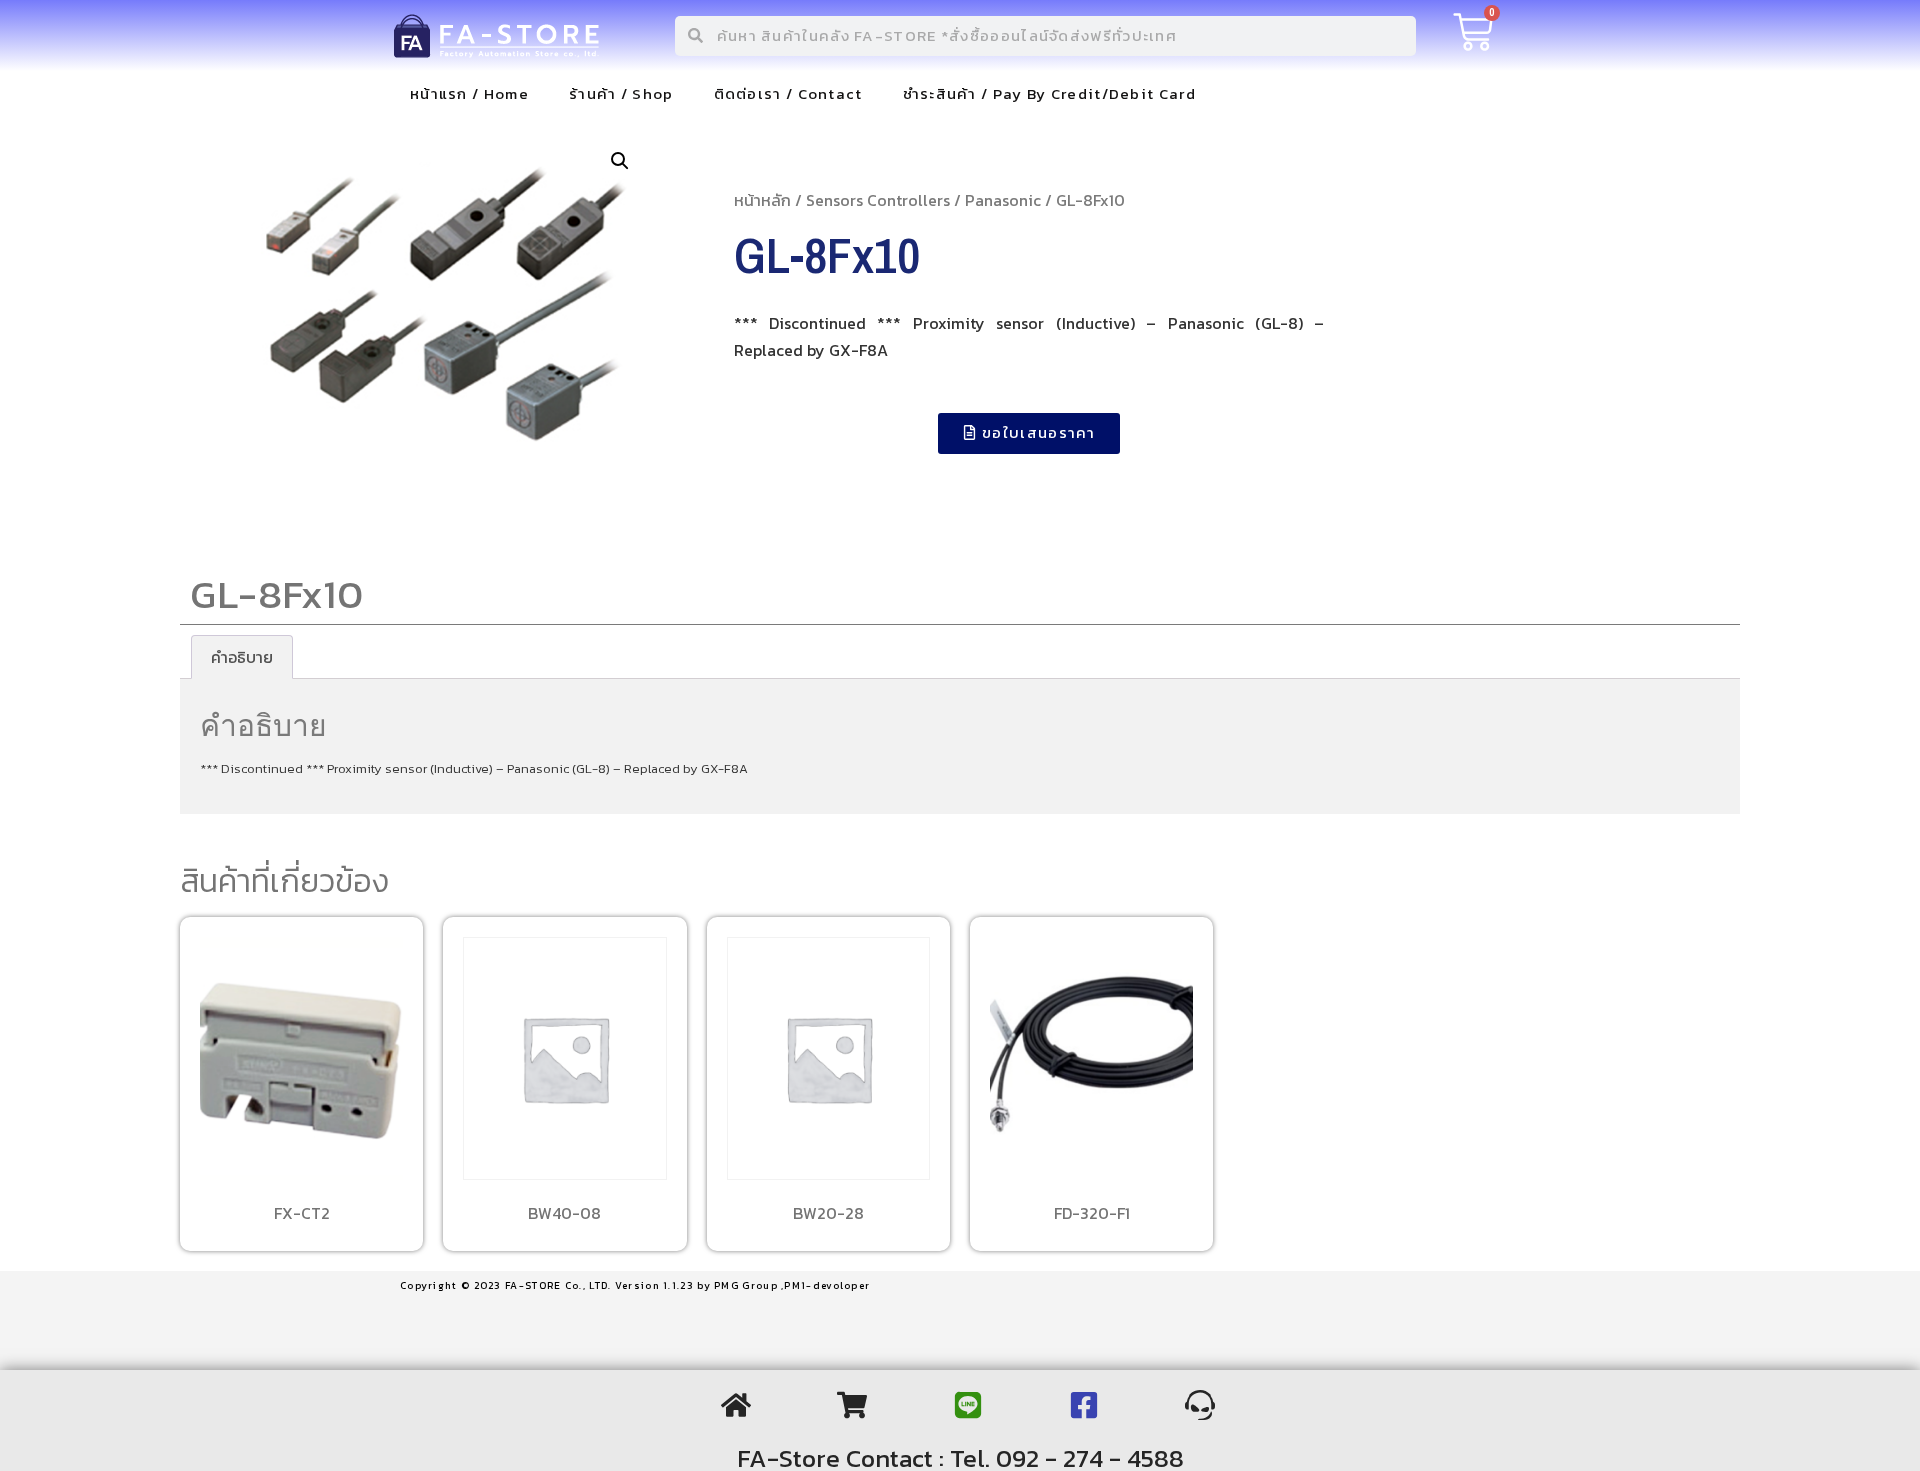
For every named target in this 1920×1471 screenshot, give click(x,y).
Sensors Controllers (878, 200)
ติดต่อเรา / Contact (788, 93)
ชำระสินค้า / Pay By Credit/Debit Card (1049, 93)
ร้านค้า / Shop (621, 93)
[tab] (242, 657)
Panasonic (1003, 200)
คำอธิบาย (242, 657)
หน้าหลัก (762, 200)
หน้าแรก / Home (469, 93)
